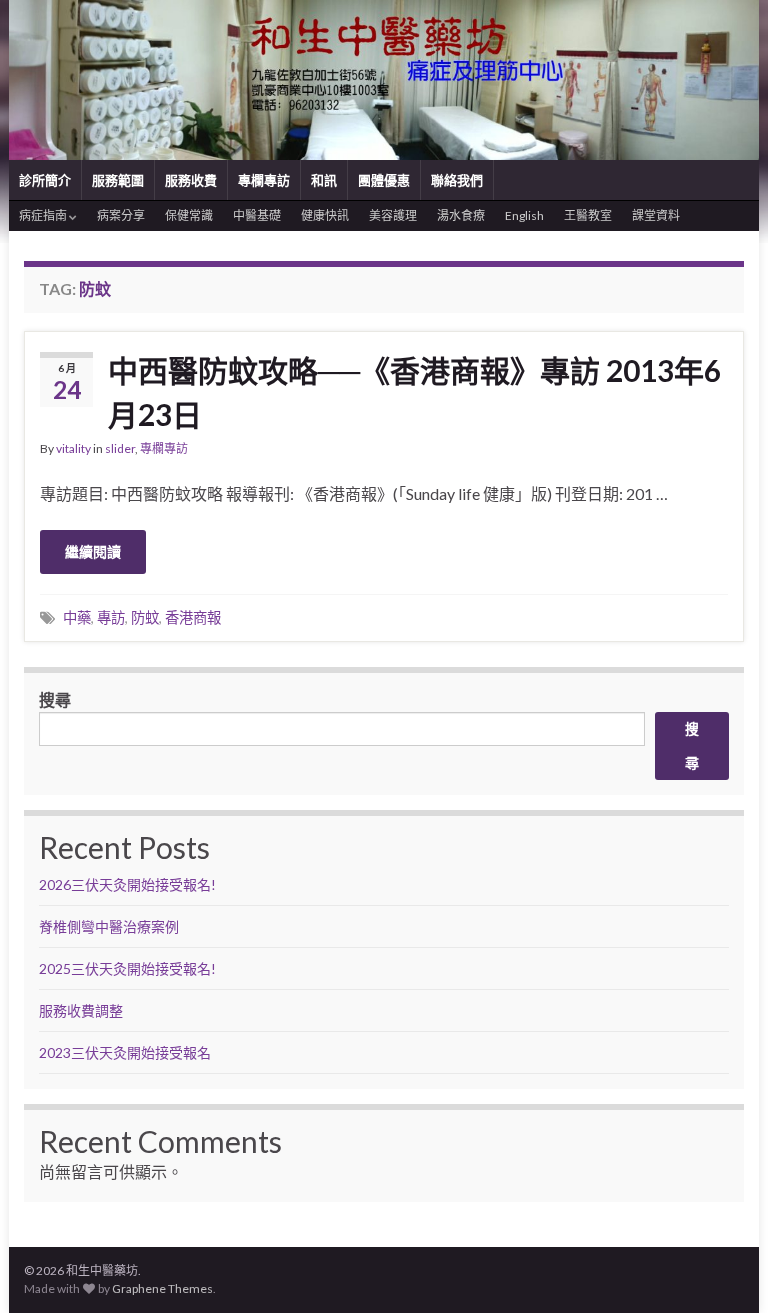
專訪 (111, 617)
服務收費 (191, 180)
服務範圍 (118, 180)
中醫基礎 (257, 215)
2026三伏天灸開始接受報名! (127, 884)
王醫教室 (588, 215)
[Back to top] (723, 1268)
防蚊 (145, 617)
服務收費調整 (81, 1010)
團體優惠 (384, 180)
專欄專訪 (264, 180)
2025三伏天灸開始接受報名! (127, 968)
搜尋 (55, 699)
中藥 (77, 617)
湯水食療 (461, 215)
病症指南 (44, 215)
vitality (73, 448)
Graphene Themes (162, 1288)
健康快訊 (325, 215)
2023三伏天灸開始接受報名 (125, 1052)
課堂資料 (656, 215)
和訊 (324, 180)
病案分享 (121, 215)
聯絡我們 (457, 180)
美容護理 (393, 215)
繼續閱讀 (93, 551)
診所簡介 (45, 180)
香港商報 (193, 617)
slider (120, 448)
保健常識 (189, 215)
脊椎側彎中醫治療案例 (110, 926)
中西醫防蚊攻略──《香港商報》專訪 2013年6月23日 (414, 392)
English (524, 215)
